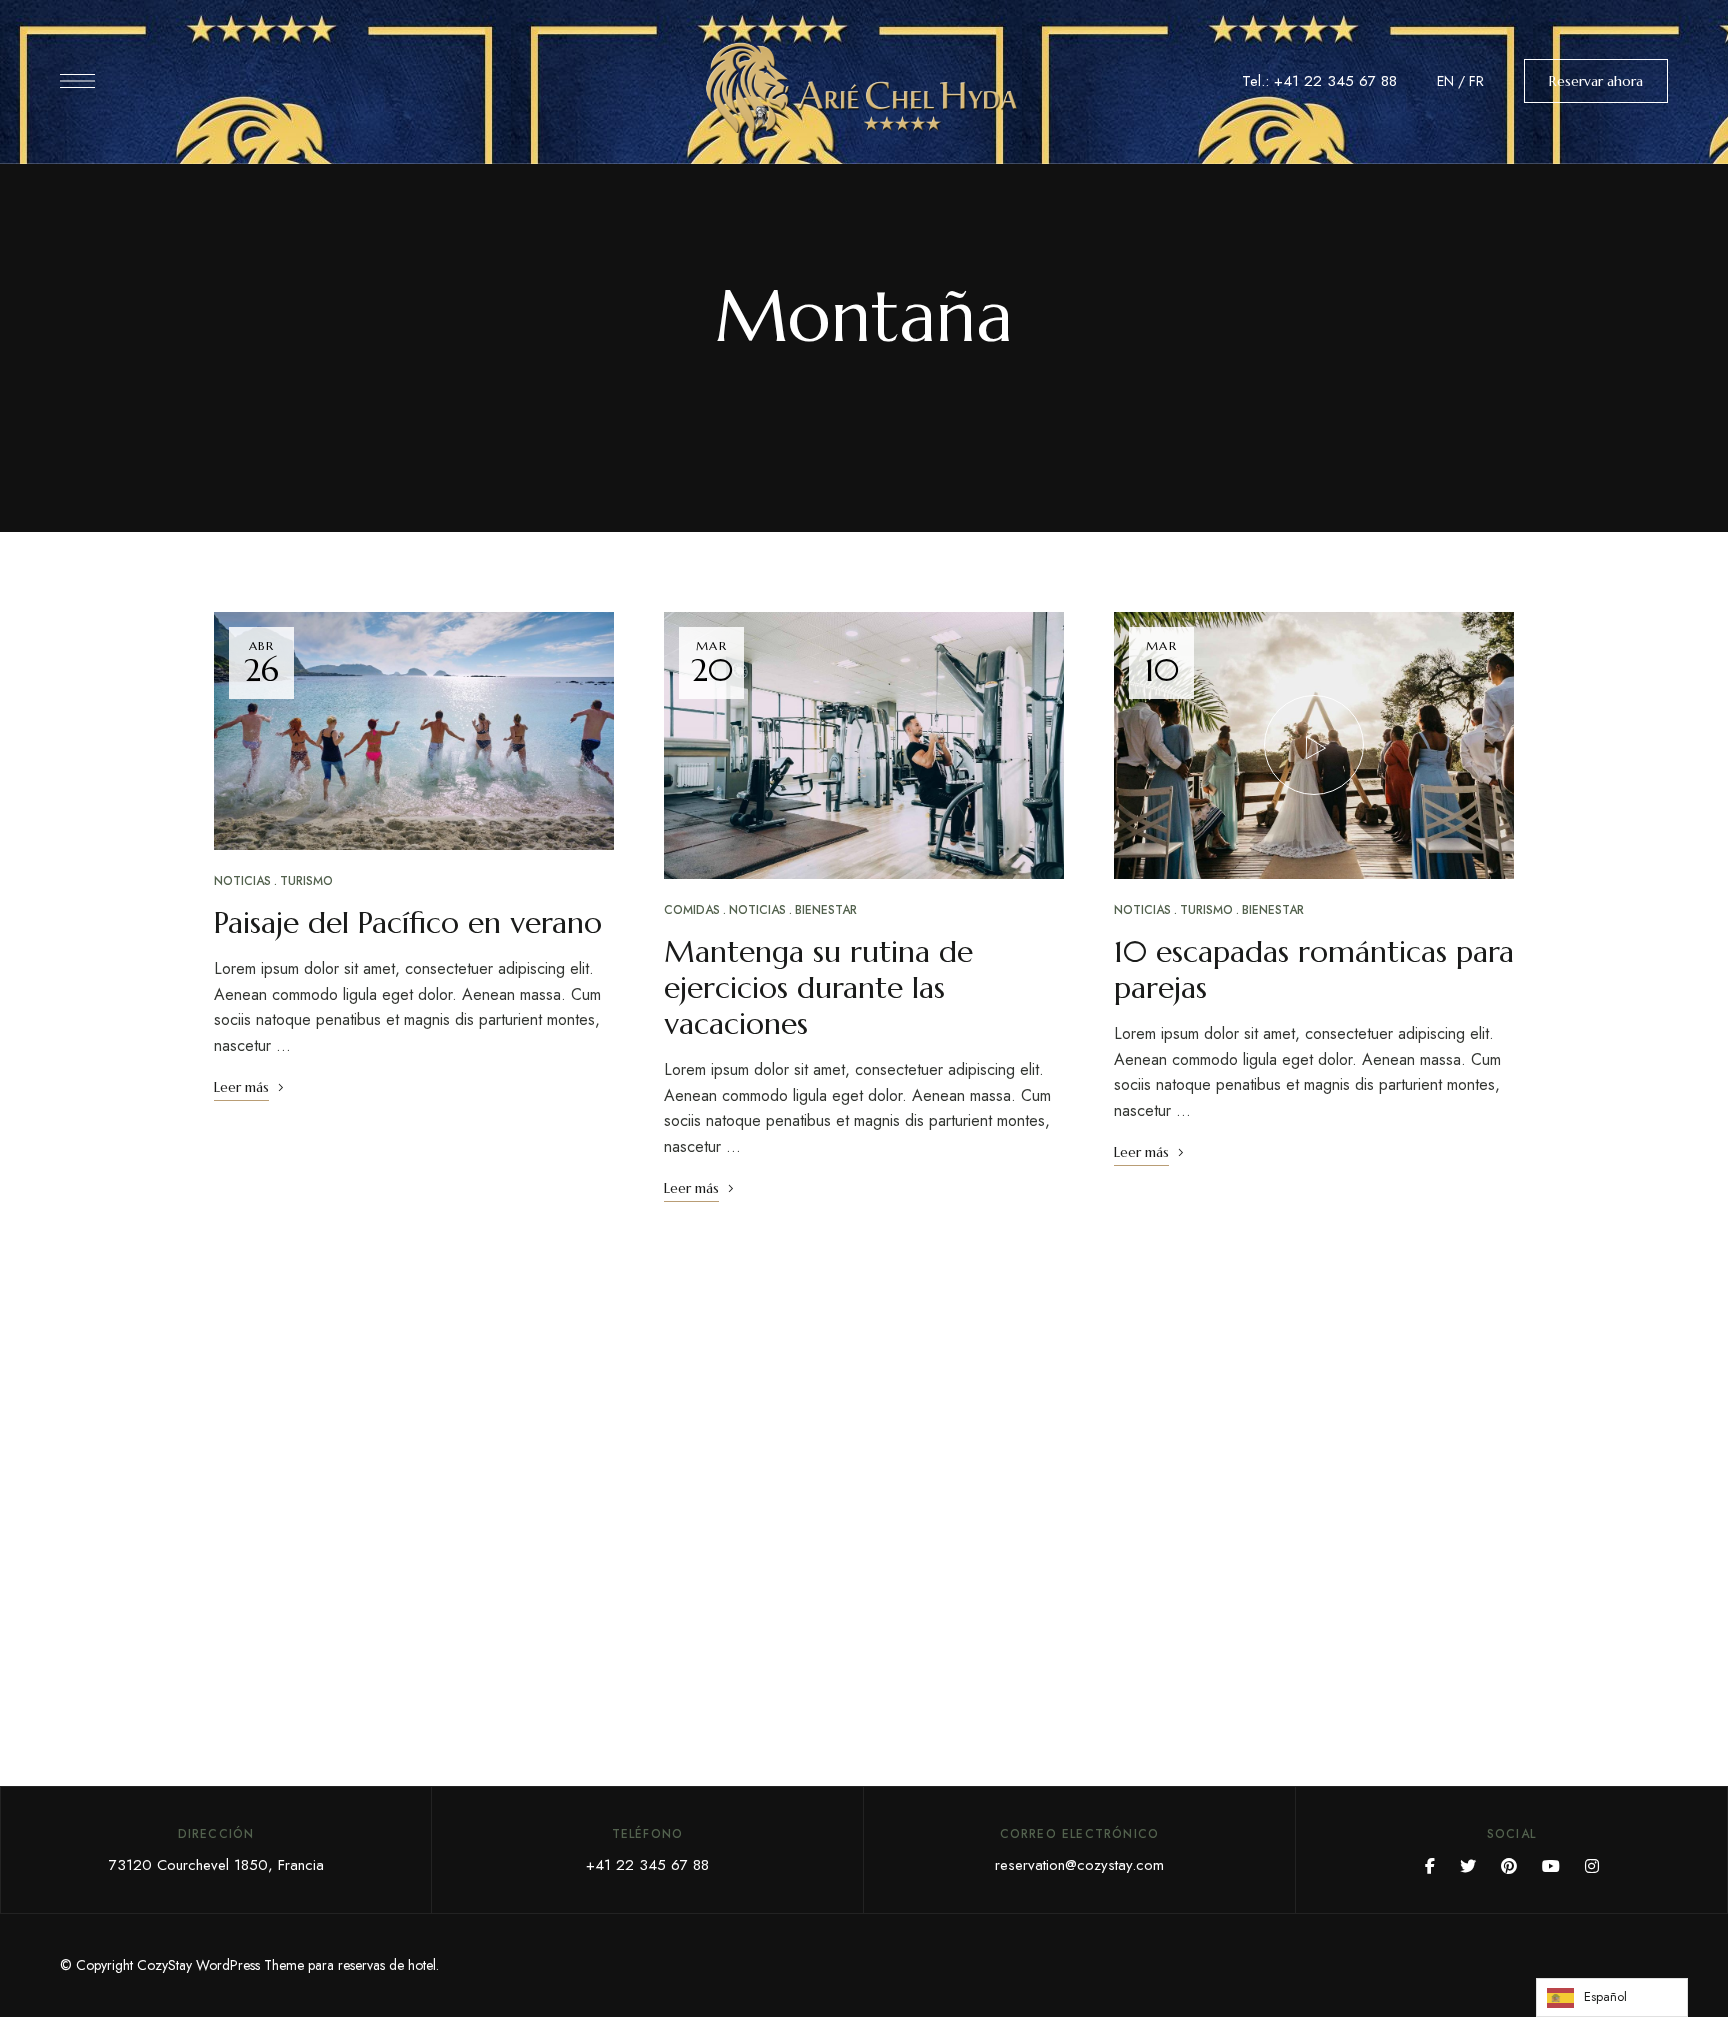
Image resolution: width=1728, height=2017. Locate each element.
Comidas (692, 910)
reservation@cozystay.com (1079, 1865)
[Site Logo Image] (864, 87)
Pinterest (1509, 1866)
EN (1445, 81)
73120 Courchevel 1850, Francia (216, 1865)
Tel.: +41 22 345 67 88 (1319, 81)
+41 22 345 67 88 (647, 1865)
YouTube (1551, 1866)
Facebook (1430, 1866)
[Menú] (77, 81)
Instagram (1592, 1866)
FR (1476, 81)
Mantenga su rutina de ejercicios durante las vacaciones (818, 987)
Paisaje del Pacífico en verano (408, 922)
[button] (1596, 81)
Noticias (242, 881)
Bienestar (826, 910)
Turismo (306, 881)
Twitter (1468, 1866)
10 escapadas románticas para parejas (1314, 969)
